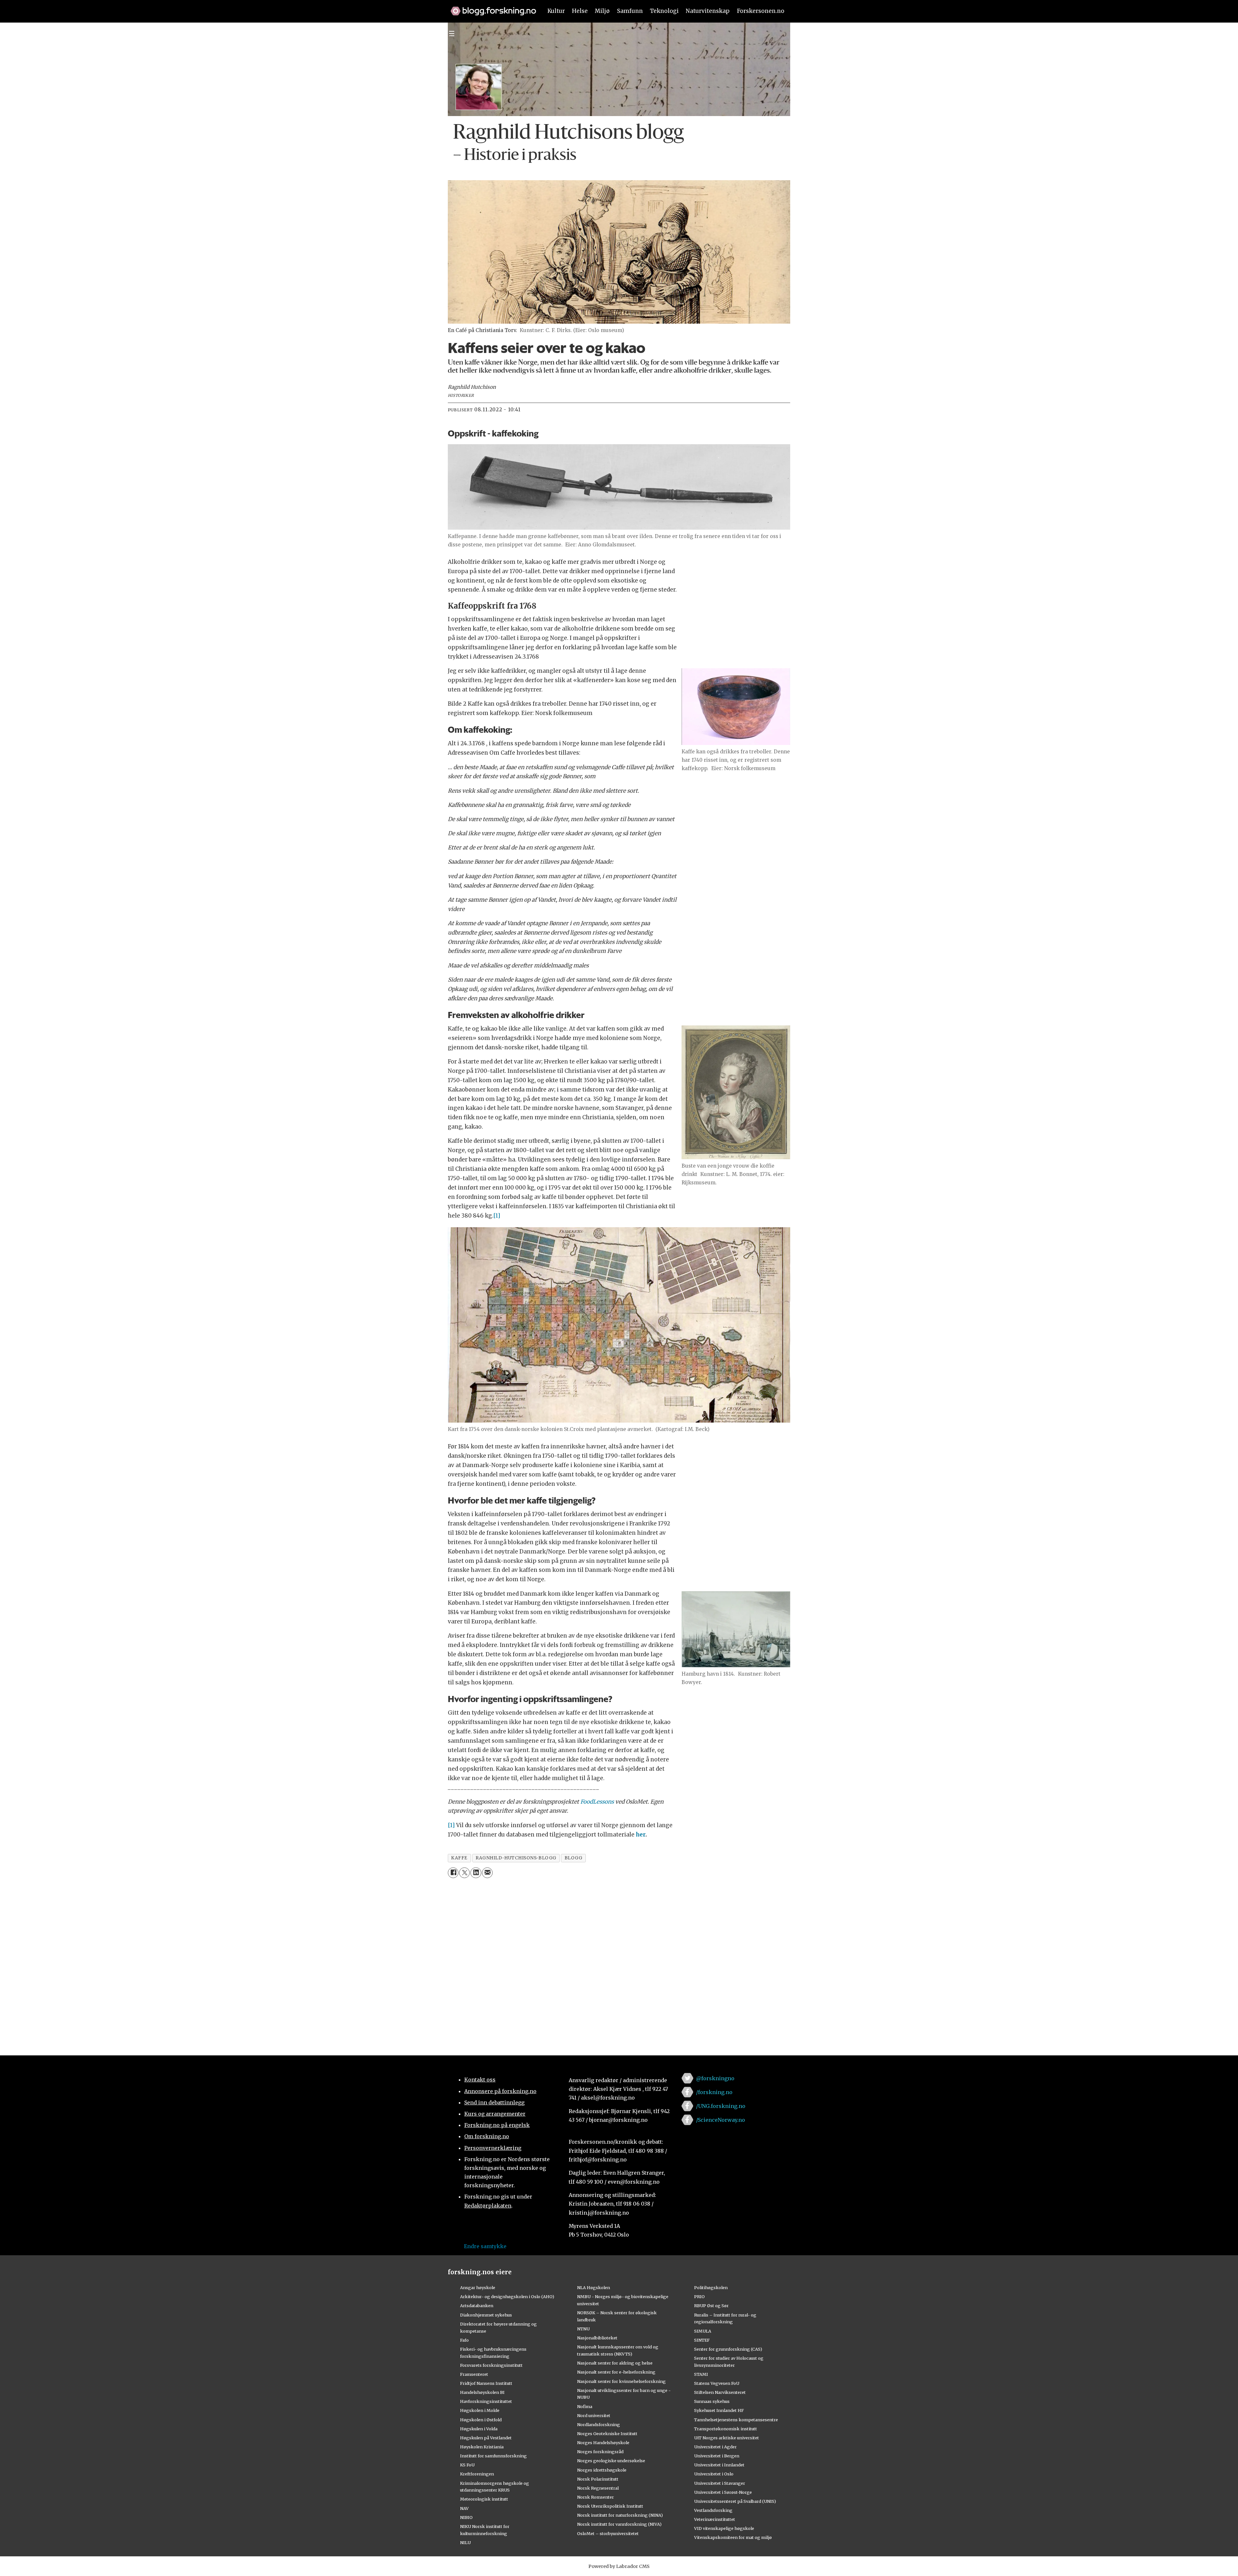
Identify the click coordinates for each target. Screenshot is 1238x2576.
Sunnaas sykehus (712, 2401)
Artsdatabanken (477, 2306)
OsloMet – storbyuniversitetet (608, 2533)
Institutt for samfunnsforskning (493, 2456)
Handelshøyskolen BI (482, 2392)
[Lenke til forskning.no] (490, 8)
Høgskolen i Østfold (481, 2420)
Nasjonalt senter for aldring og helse (615, 2363)
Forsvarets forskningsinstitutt (491, 2365)
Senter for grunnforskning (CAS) (728, 2349)
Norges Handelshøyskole (603, 2443)
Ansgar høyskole (478, 2287)
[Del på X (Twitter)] (464, 1873)
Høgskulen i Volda (479, 2429)
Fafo (464, 2340)
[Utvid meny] (452, 34)
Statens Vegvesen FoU (717, 2383)
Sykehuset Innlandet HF (719, 2410)
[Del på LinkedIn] (476, 1873)
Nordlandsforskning (599, 2424)
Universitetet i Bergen (717, 2456)
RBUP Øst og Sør (711, 2306)
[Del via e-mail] (487, 1873)
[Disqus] (619, 1963)
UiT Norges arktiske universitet (727, 2438)
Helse (580, 11)
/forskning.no (714, 2092)
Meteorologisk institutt (484, 2499)
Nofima (585, 2406)
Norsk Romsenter (595, 2497)
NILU (465, 2542)
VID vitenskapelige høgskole (724, 2528)
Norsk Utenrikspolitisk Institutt (610, 2506)
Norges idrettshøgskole (602, 2470)
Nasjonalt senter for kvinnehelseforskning (621, 2381)
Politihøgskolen (711, 2287)
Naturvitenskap (708, 11)
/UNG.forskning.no (721, 2106)
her (641, 1835)
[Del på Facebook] (453, 1873)
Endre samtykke (485, 2246)
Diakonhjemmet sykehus (486, 2315)
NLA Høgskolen (594, 2287)
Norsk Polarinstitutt (598, 2479)
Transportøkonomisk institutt (726, 2429)
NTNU (583, 2329)
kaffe (459, 1858)
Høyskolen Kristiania (482, 2447)
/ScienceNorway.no (721, 2120)
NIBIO (466, 2517)
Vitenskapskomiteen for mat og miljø (733, 2537)
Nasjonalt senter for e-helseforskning (616, 2372)
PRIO (699, 2297)
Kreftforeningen (477, 2474)
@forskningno (715, 2078)
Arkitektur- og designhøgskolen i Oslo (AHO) (507, 2297)
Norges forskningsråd (600, 2452)
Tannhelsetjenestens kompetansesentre (736, 2420)
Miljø (602, 11)
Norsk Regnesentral (598, 2488)
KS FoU (467, 2465)
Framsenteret (474, 2374)
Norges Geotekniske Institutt (607, 2434)
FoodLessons (597, 1802)
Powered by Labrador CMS (619, 2566)
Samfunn (630, 11)
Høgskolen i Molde (480, 2410)
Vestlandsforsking (713, 2510)
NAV (464, 2508)
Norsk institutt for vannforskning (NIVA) (619, 2524)
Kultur (556, 11)
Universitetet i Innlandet (719, 2465)
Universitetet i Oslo (714, 2474)
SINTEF (702, 2340)
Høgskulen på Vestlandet (486, 2438)
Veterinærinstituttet (715, 2519)
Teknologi (664, 11)
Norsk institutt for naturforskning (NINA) (620, 2515)
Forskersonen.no (761, 11)
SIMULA (703, 2331)
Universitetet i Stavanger (720, 2483)
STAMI (701, 2374)
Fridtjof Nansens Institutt (486, 2383)
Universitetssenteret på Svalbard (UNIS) (735, 2501)
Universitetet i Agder (715, 2447)
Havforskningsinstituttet (486, 2401)
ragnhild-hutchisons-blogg (516, 1858)
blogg (574, 1858)
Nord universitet (594, 2415)
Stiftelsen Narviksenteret (720, 2392)
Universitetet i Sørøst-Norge (723, 2492)
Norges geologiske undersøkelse (611, 2461)
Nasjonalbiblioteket (597, 2338)
